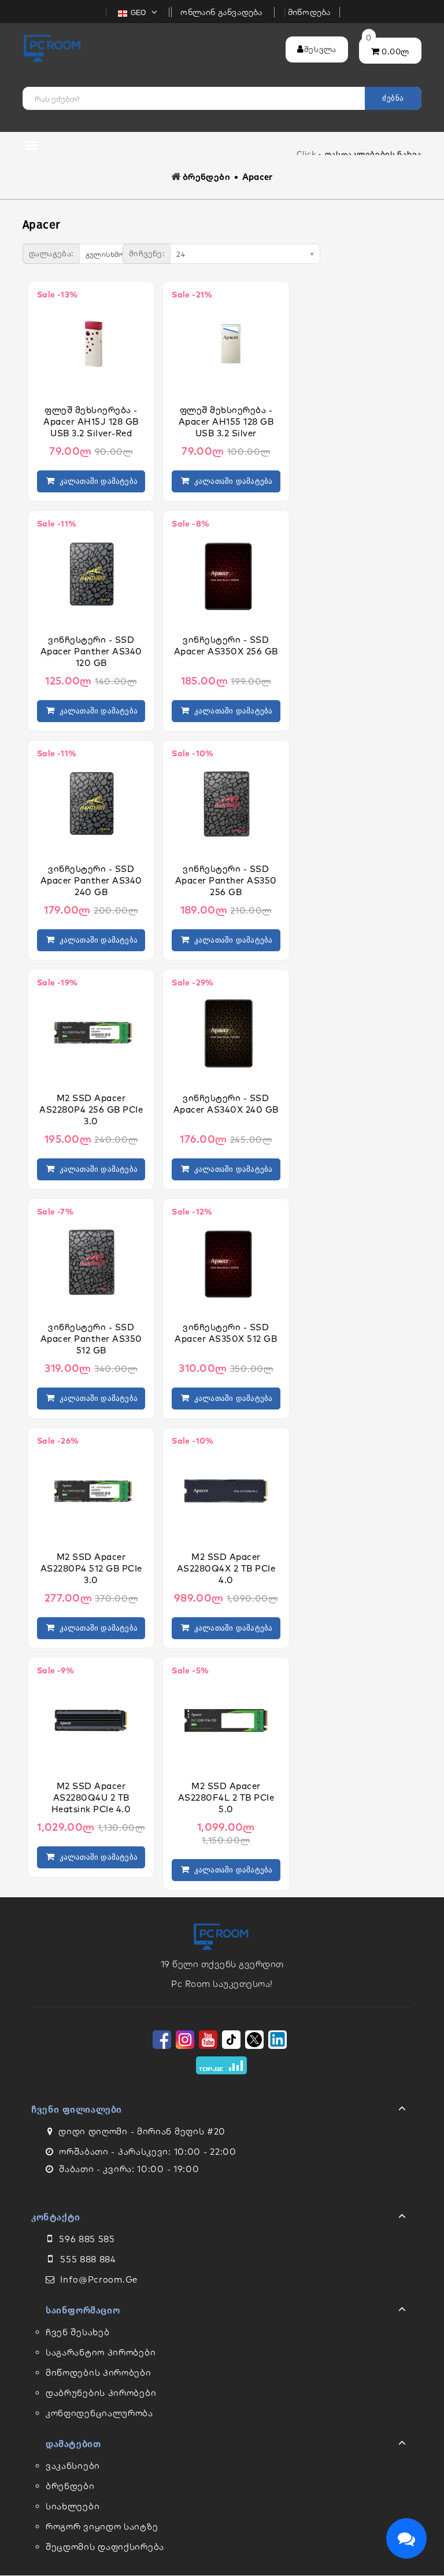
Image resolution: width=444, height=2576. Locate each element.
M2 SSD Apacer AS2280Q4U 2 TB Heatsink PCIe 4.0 (91, 1797)
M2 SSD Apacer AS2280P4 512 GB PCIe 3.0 (91, 1568)
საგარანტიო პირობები (101, 2352)
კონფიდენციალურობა (99, 2413)
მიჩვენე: (147, 253)
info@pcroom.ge (99, 2279)
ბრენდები (206, 177)
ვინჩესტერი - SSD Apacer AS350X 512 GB (226, 1333)
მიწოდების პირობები (99, 2373)
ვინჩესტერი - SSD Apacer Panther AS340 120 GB (91, 651)
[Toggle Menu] (222, 2111)
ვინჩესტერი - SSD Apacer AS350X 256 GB (226, 645)
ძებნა (393, 98)
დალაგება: (51, 253)
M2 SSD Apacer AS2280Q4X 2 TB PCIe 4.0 (226, 1568)
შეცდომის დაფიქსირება (105, 2547)
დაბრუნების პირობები (101, 2393)
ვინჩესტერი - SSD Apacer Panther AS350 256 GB (226, 880)
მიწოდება (310, 12)
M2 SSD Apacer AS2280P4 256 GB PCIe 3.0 (91, 1109)
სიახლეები (73, 2506)
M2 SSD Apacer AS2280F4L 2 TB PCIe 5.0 (226, 1797)
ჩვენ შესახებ (77, 2332)
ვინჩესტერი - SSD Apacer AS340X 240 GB (226, 1104)
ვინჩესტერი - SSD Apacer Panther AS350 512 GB (91, 1339)
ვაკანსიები (73, 2466)
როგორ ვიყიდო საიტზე (102, 2527)
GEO (139, 13)
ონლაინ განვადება (223, 12)
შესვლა (320, 49)
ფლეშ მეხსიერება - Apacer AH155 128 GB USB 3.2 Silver (226, 422)
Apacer (258, 177)
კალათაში (96, 481)
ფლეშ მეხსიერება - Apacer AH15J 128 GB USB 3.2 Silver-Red (91, 422)
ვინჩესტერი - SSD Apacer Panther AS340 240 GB (91, 880)
